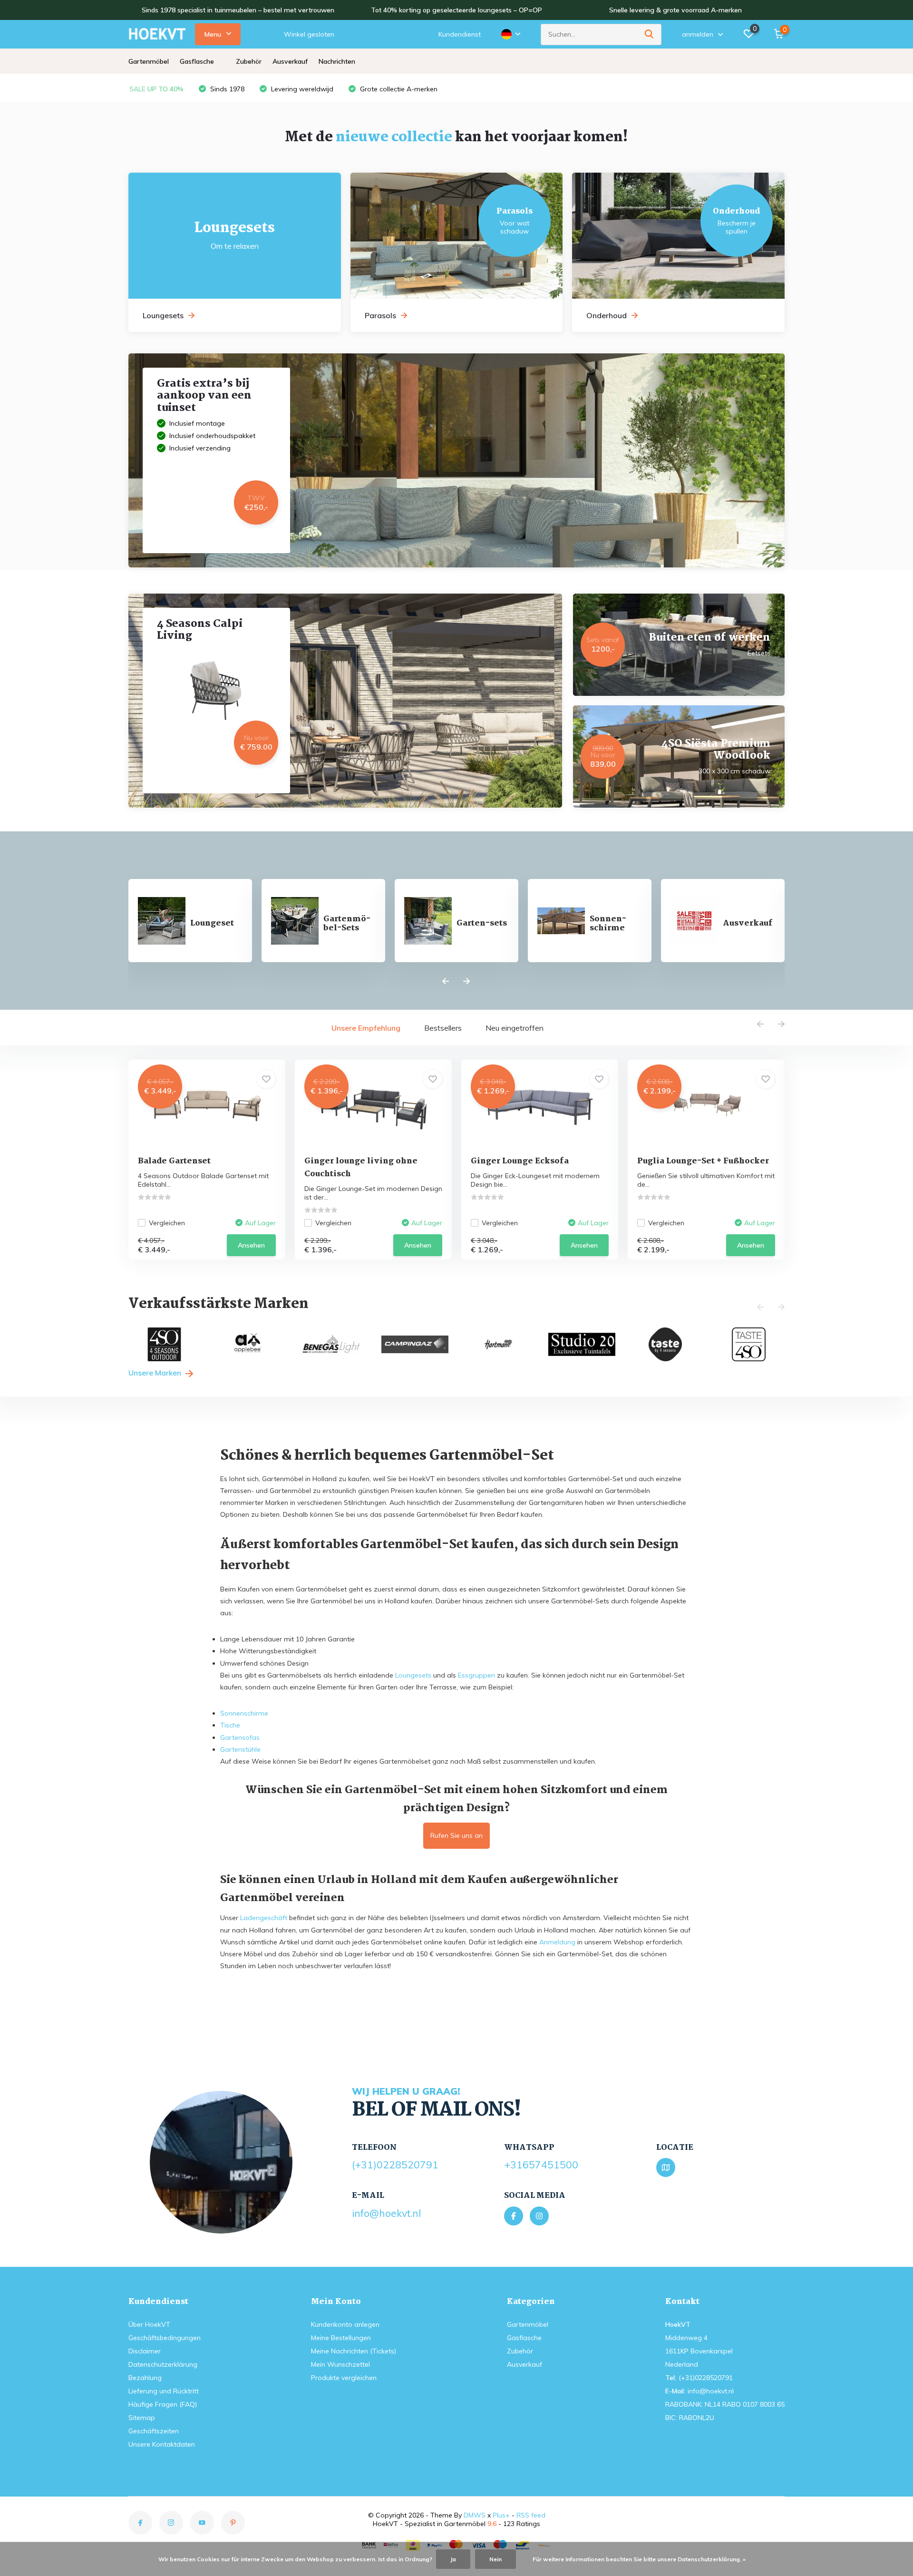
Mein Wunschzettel (340, 2364)
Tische (230, 1725)
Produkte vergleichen (344, 2378)
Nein (495, 2559)
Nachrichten (337, 61)
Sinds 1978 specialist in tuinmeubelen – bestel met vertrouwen (238, 10)
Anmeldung (557, 1942)
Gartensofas (240, 1737)
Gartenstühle (240, 1749)
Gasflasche (197, 61)
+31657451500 (541, 2165)
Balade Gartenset (174, 1161)
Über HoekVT (149, 2324)
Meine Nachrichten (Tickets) (354, 2351)
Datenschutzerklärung (163, 2364)
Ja (453, 2559)
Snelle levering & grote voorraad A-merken (675, 10)
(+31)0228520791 (395, 2165)
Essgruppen (476, 1675)
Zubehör (249, 61)
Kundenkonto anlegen (345, 2324)
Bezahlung (145, 2378)
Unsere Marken (156, 1373)
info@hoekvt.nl (386, 2213)
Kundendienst (460, 34)
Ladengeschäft (264, 1918)
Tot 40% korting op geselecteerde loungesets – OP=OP (456, 10)
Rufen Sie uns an (456, 1835)
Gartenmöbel (149, 61)
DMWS (475, 2515)
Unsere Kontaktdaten (162, 2444)
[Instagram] (539, 2216)
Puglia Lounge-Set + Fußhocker (703, 1161)
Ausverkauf (290, 61)
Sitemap (142, 2418)
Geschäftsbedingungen (165, 2338)
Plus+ (501, 2515)
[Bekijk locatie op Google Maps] (666, 2167)
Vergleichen (167, 1223)
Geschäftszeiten (154, 2431)
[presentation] (446, 982)
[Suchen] (650, 34)
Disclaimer (145, 2351)
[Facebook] (514, 2216)
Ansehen (251, 1245)
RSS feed (531, 2515)
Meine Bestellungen (341, 2338)
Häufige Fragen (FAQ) (163, 2404)
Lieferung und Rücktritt (164, 2391)
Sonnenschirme (244, 1713)
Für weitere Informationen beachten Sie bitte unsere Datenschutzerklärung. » (639, 2559)
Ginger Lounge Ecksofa (520, 1161)
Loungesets (413, 1675)
